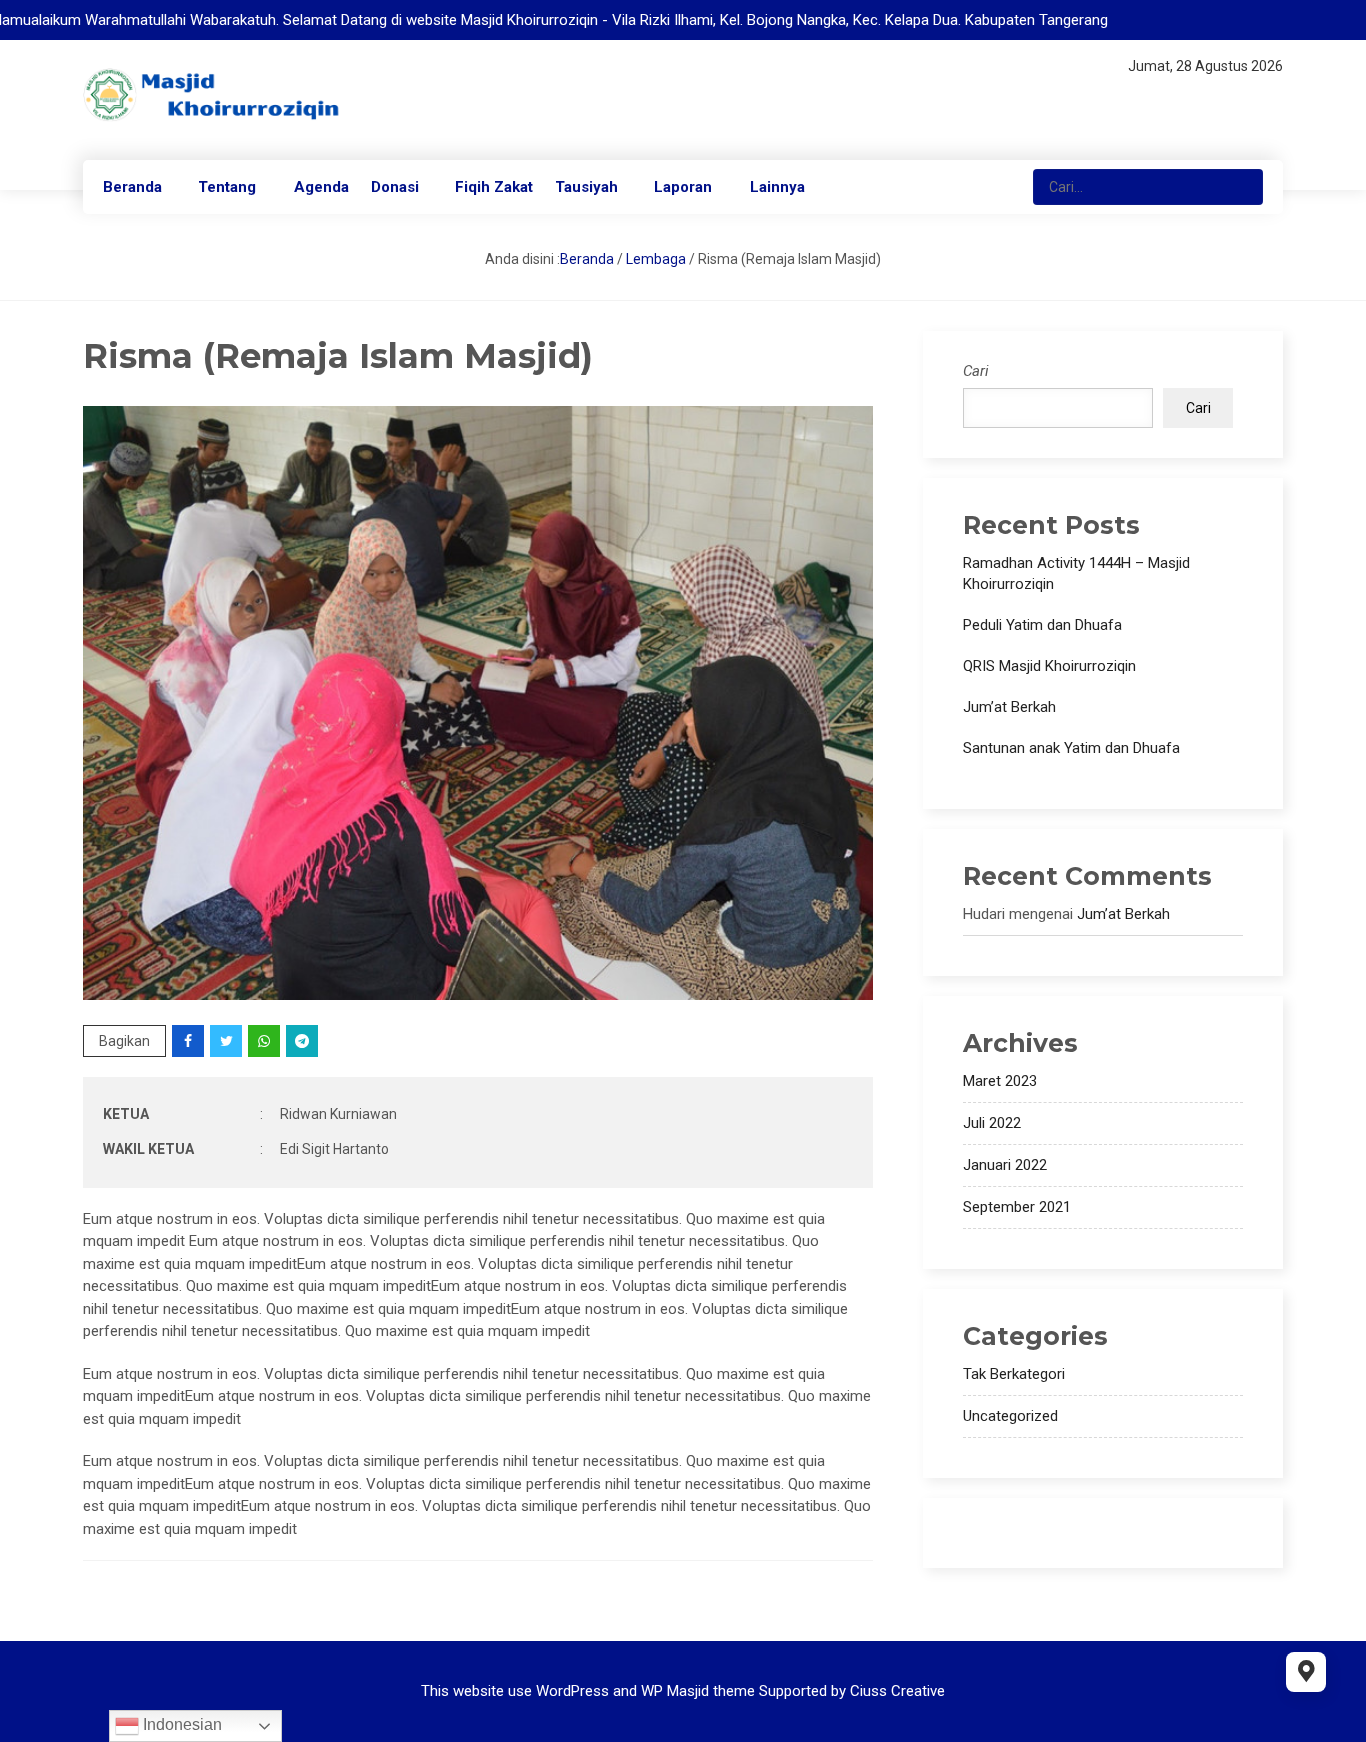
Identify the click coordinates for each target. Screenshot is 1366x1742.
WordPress (572, 1691)
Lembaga (656, 259)
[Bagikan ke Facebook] (189, 1041)
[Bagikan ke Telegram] (303, 1041)
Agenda (321, 187)
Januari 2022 (1005, 1165)
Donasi (395, 187)
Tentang (227, 187)
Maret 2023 (1000, 1081)
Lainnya (777, 187)
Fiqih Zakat (494, 187)
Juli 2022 (992, 1123)
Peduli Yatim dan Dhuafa (1042, 625)
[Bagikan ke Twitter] (227, 1041)
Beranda (132, 187)
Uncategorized (1010, 1416)
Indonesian (180, 1724)
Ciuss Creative (897, 1691)
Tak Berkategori (1014, 1374)
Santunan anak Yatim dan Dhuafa (1071, 748)
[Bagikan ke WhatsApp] (265, 1041)
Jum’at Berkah (1009, 707)
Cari (976, 371)
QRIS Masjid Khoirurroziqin (1049, 666)
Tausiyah (586, 187)
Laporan (683, 187)
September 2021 (1017, 1207)
